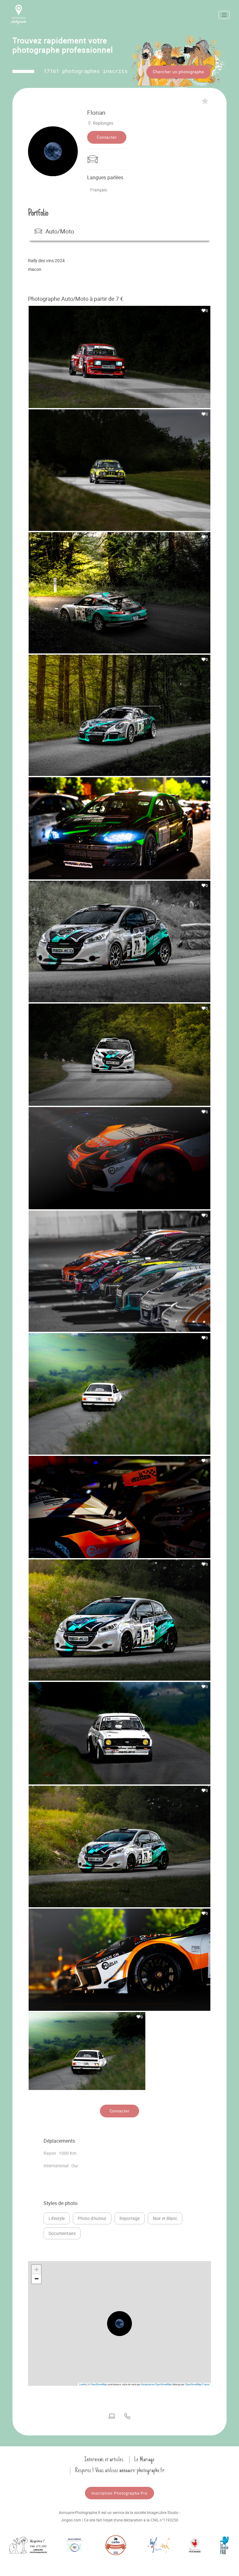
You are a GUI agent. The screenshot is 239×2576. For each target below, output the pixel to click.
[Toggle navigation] (224, 15)
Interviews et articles (104, 2459)
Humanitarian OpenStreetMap (156, 2384)
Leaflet (83, 2384)
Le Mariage (144, 2459)
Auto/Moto (60, 231)
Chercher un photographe (178, 72)
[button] (119, 2323)
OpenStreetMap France (197, 2384)
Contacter (107, 137)
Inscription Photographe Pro (119, 2493)
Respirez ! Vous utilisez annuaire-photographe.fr (120, 2470)
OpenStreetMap (99, 2384)
